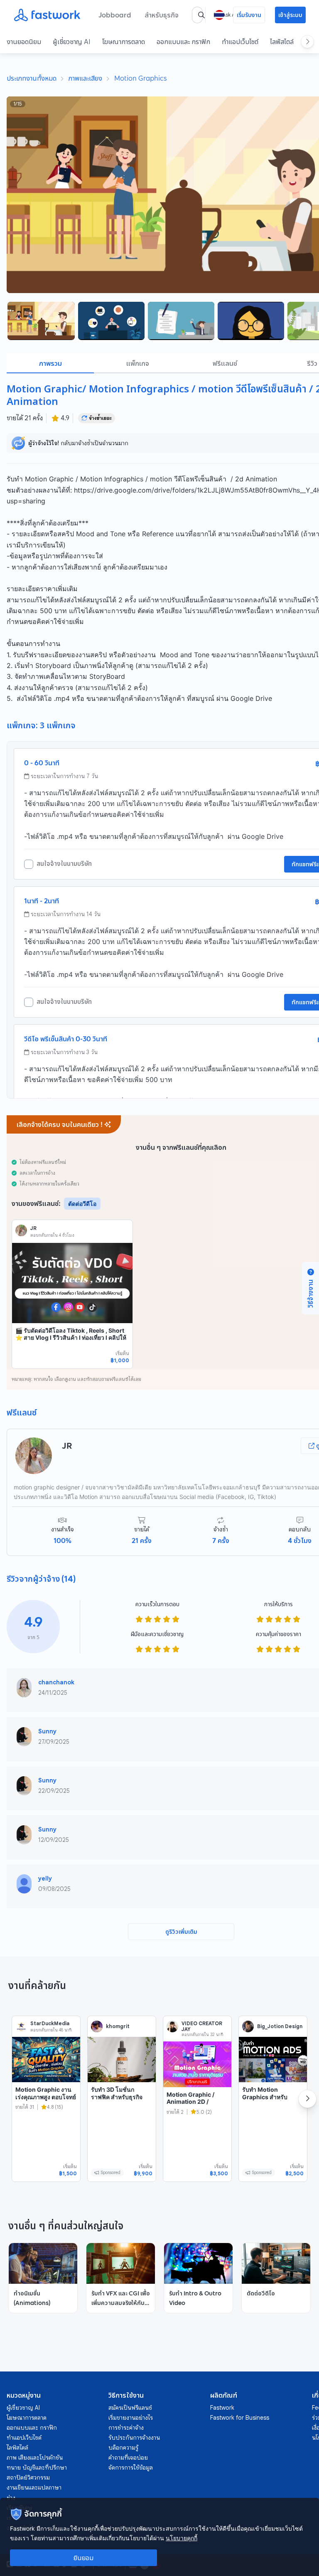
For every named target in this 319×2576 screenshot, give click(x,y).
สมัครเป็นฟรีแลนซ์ (130, 2408)
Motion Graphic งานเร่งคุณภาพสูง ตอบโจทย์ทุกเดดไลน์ (46, 2097)
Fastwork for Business (240, 2418)
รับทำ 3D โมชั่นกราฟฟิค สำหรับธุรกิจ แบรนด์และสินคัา (117, 2097)
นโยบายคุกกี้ (182, 2538)
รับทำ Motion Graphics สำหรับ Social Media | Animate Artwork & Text (269, 2104)
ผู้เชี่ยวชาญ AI (72, 42)
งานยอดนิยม (24, 42)
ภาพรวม (50, 363)
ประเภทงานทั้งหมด (32, 78)
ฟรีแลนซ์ (225, 363)
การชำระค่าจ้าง (126, 2428)
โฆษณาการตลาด (124, 42)
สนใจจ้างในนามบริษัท (64, 864)
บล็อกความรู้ (123, 2448)
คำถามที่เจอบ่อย (128, 2458)
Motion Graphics (141, 78)
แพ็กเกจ (138, 363)
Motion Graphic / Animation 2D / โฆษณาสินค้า (190, 2102)
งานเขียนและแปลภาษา (34, 2487)
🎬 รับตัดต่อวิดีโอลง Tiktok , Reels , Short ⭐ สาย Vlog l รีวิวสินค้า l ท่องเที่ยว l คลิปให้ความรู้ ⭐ (71, 1338)
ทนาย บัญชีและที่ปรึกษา (37, 2468)
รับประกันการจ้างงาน (134, 2438)
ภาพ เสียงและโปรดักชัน (35, 2458)
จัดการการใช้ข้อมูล (131, 2468)
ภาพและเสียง (85, 78)
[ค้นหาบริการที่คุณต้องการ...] (201, 15)
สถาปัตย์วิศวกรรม (28, 2477)
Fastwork (222, 2408)
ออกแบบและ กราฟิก (183, 42)
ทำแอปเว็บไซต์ (240, 42)
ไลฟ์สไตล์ (282, 42)
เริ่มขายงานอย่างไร (131, 2418)
